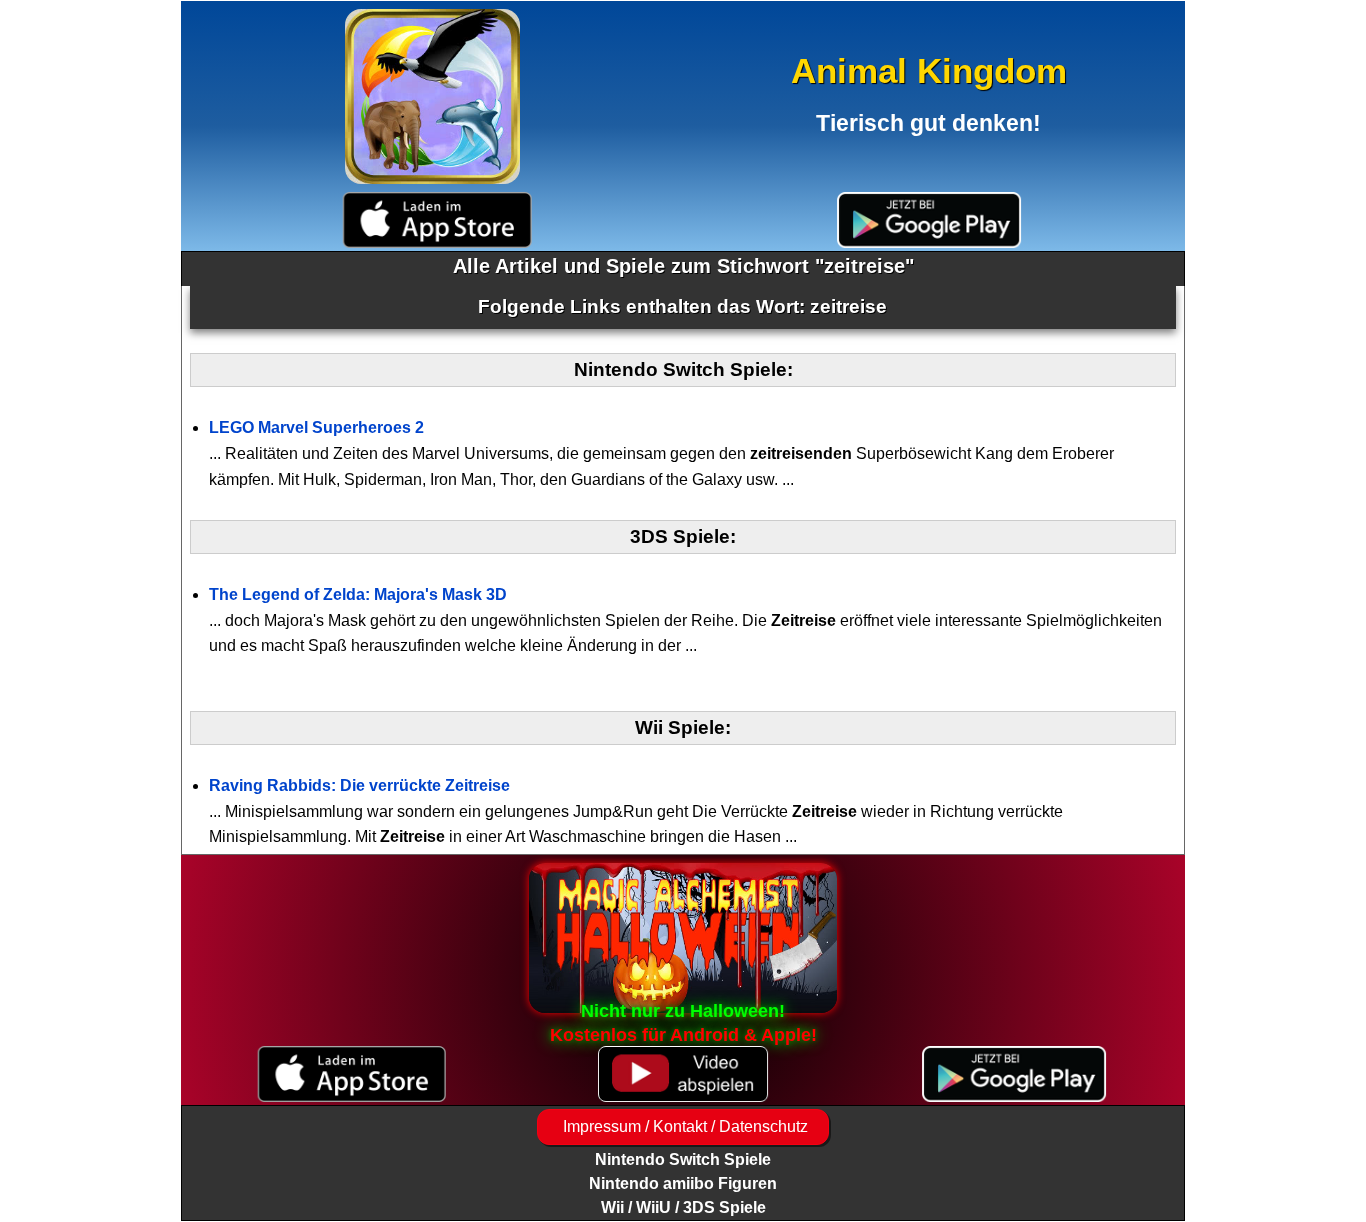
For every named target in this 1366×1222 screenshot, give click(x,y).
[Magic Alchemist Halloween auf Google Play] (1014, 1073)
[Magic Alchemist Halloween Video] (682, 1073)
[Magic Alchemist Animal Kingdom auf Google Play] (929, 220)
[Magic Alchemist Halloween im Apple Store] (351, 1073)
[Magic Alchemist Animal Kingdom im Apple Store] (437, 220)
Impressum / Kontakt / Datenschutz (683, 1126)
